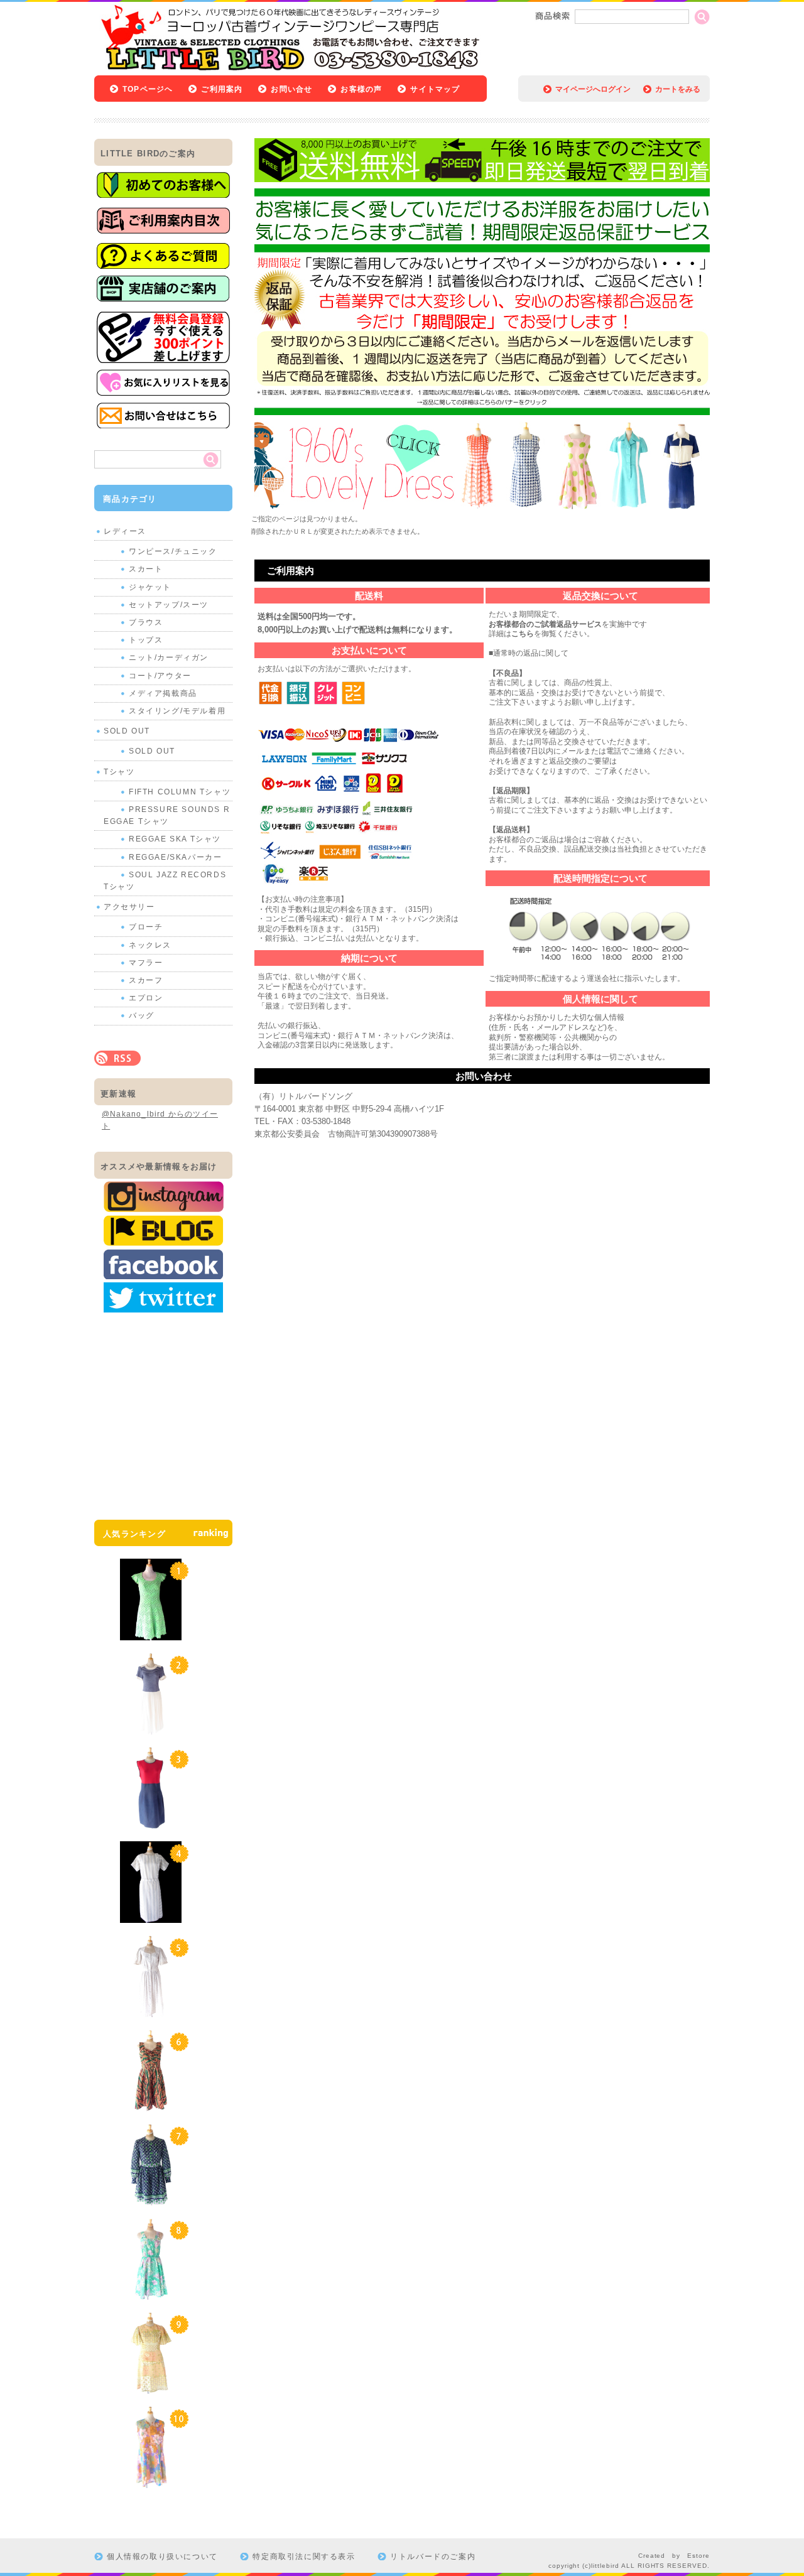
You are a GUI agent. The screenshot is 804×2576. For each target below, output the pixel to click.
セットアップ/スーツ (169, 605)
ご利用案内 (222, 89)
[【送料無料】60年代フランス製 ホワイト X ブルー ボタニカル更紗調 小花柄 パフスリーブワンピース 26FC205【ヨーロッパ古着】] (151, 2011)
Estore (698, 2556)
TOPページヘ (148, 89)
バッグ (142, 1015)
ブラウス (146, 622)
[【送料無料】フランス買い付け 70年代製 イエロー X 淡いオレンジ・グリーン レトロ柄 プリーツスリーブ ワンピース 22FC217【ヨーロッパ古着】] (151, 2388)
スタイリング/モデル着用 (177, 711)
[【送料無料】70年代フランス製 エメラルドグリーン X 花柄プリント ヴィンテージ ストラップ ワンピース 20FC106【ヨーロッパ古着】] (151, 2293)
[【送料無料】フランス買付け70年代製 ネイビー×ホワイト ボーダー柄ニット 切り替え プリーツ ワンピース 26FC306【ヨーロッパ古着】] (151, 1728)
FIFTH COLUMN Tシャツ (180, 792)
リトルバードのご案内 (433, 2557)
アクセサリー (129, 907)
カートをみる (678, 89)
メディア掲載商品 (163, 693)
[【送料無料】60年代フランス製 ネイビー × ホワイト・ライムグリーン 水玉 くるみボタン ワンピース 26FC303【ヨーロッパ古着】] (151, 2199)
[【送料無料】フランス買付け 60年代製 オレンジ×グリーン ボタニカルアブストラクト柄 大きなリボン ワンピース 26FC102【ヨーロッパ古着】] (151, 2105)
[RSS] (117, 1059)
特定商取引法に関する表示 (304, 2557)
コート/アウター (160, 676)
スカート (146, 569)
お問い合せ (291, 89)
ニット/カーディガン (169, 658)
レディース (125, 531)
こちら (523, 634)
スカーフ (146, 980)
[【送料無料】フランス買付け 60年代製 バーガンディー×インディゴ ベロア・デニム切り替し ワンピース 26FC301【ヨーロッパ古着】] (151, 1822)
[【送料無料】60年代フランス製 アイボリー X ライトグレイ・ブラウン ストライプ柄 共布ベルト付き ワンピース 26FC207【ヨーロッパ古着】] (151, 1917)
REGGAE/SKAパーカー (175, 857)
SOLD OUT (127, 731)
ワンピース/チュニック (173, 551)
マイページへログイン (593, 89)
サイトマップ (435, 89)
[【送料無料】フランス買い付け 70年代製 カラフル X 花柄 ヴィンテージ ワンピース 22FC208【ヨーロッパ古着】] (151, 2482)
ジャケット (150, 587)
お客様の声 (361, 89)
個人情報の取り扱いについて (162, 2557)
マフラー (146, 963)
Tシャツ (119, 772)
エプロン (146, 998)
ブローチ (146, 927)
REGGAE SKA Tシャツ (175, 839)
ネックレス (150, 945)
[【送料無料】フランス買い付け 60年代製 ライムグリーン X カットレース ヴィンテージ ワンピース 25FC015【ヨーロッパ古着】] (151, 1634)
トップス (146, 640)
